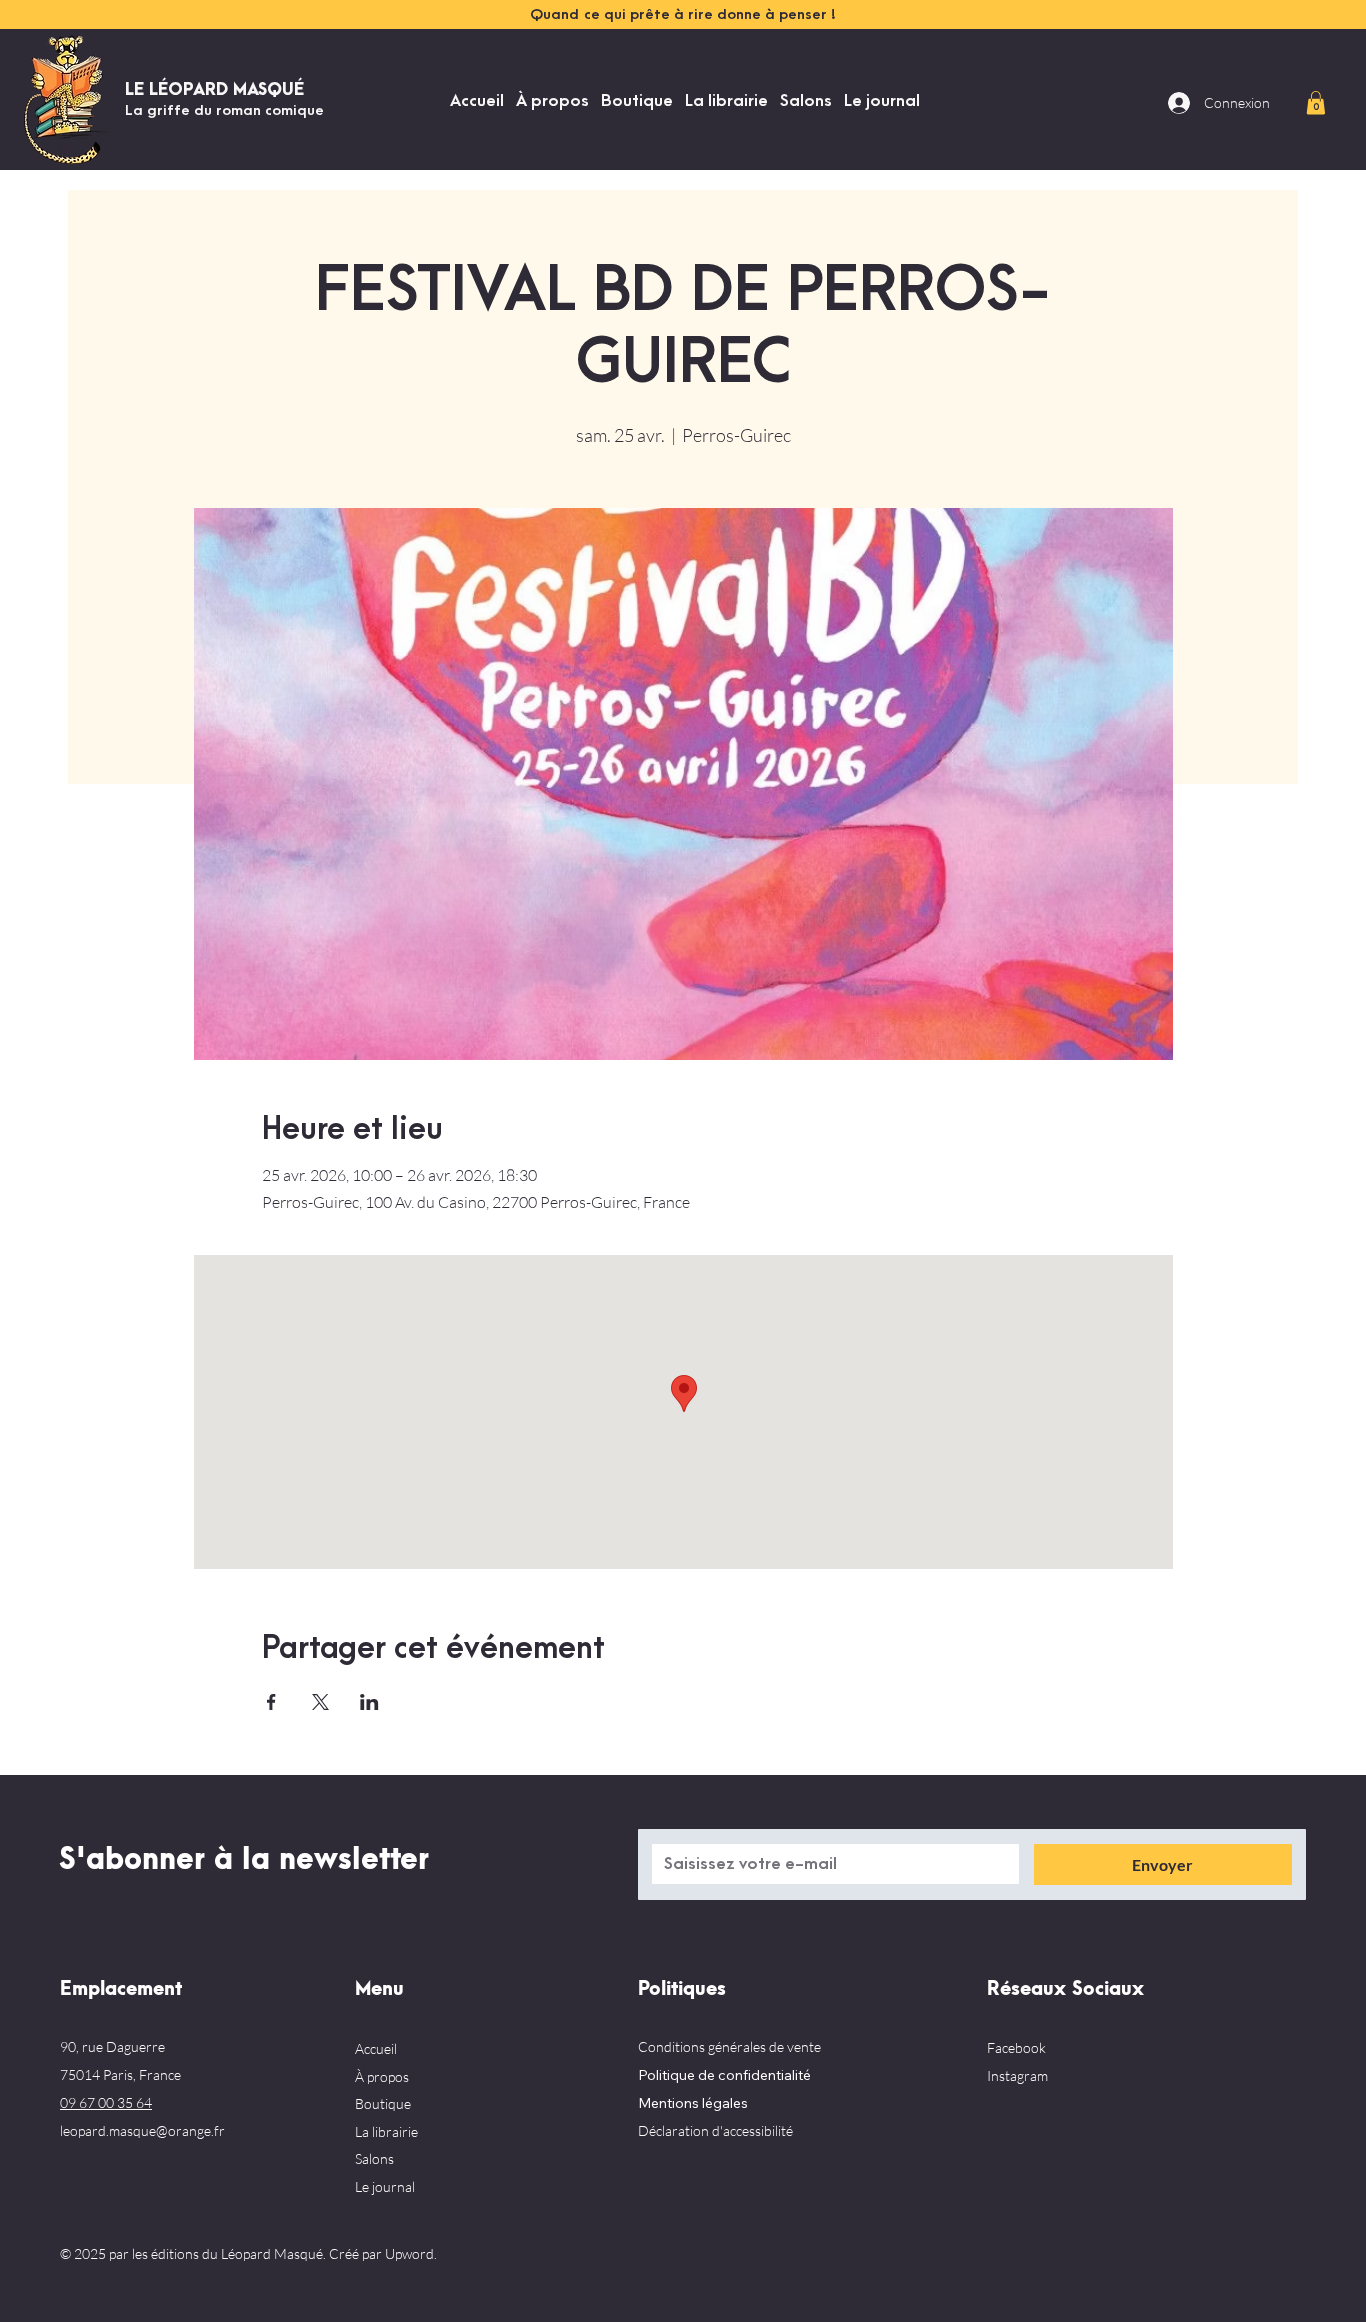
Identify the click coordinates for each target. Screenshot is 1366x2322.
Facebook (1016, 2047)
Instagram (1017, 2075)
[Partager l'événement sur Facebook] (271, 1702)
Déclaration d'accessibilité (715, 2130)
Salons (374, 2158)
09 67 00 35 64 (106, 2102)
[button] (1316, 102)
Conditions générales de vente (729, 2046)
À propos (382, 2076)
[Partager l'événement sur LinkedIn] (369, 1702)
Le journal (385, 2186)
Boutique (383, 2103)
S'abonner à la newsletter (244, 1860)
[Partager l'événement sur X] (320, 1702)
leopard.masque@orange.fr (142, 2130)
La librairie (386, 2131)
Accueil (376, 2048)
